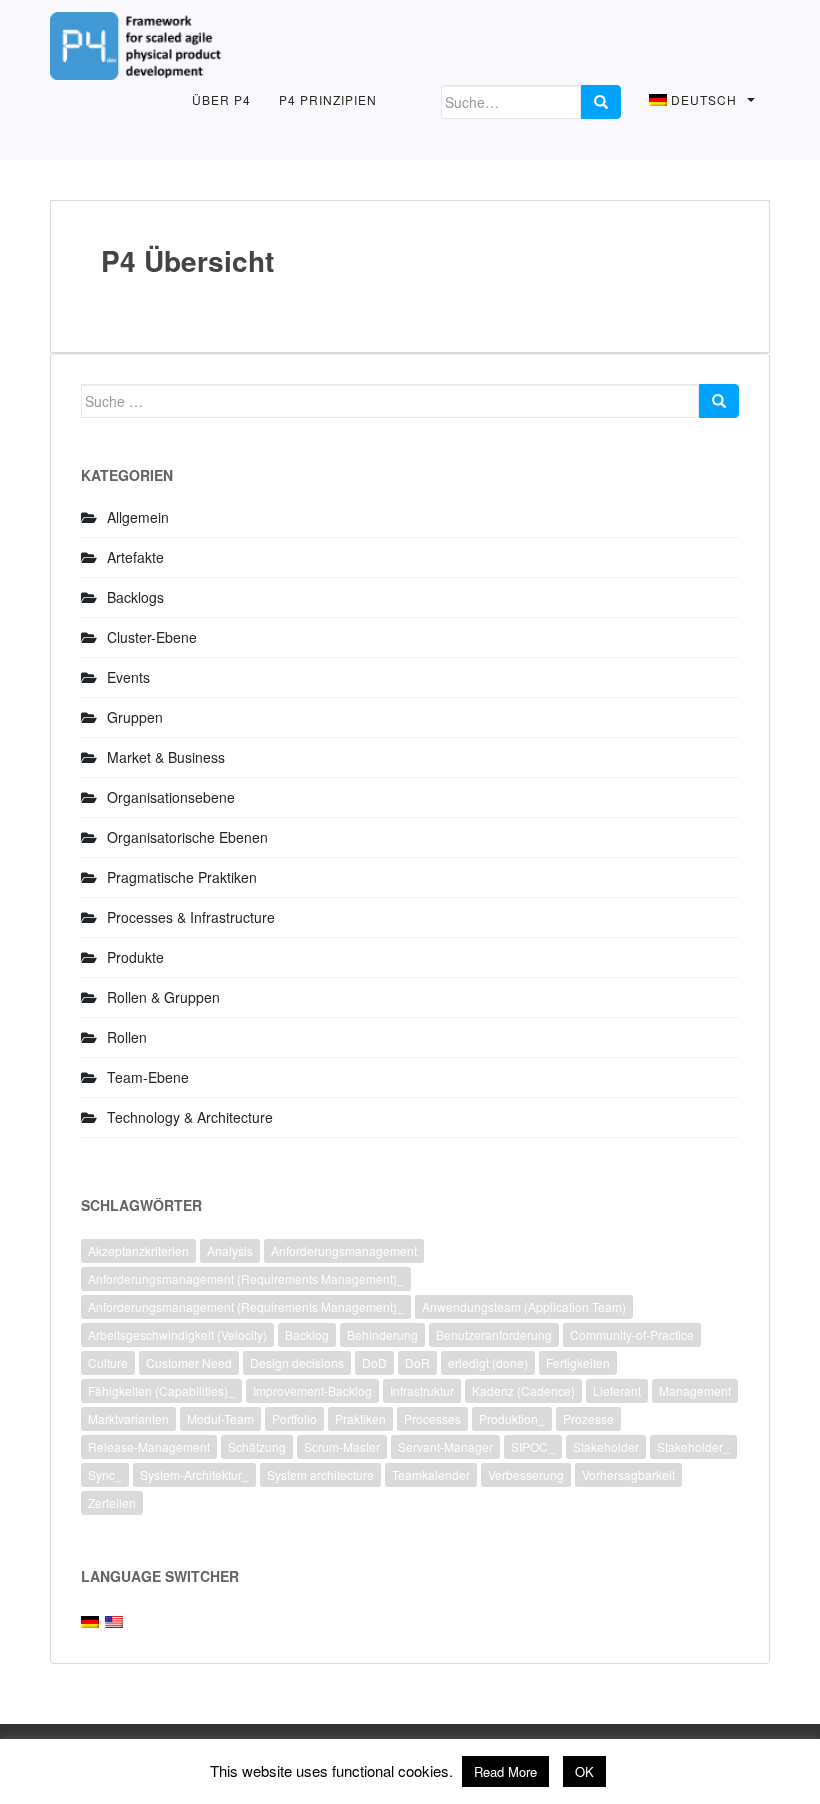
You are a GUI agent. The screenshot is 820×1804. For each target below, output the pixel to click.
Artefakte (135, 557)
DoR (417, 1362)
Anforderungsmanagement (344, 1250)
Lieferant (617, 1390)
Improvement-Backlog (312, 1390)
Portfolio (294, 1418)
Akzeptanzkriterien (138, 1250)
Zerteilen (112, 1502)
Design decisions (297, 1362)
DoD (374, 1362)
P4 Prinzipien (328, 99)
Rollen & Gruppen (163, 997)
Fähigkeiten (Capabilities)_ (161, 1390)
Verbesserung (526, 1474)
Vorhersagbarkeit (628, 1474)
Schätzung (257, 1446)
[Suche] (601, 102)
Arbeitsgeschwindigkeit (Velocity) (177, 1334)
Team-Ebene (148, 1077)
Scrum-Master (342, 1446)
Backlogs (135, 597)
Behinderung (382, 1334)
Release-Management (149, 1446)
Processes (432, 1418)
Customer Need (189, 1362)
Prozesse (588, 1418)
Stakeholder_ (693, 1446)
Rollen (127, 1037)
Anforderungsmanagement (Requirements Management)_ (246, 1278)
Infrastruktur (422, 1390)
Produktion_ (512, 1418)
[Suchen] (719, 401)
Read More (505, 1771)
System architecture (320, 1474)
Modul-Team (220, 1418)
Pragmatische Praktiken (182, 877)
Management (695, 1390)
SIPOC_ (533, 1446)
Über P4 (221, 99)
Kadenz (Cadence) (523, 1390)
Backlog (307, 1334)
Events (128, 677)
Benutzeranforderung (494, 1334)
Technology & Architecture (190, 1117)
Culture (108, 1362)
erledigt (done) (488, 1362)
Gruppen (135, 717)
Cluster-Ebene (152, 637)
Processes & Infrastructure (191, 917)
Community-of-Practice (632, 1334)
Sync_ (105, 1474)
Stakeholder (606, 1446)
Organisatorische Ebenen (187, 837)
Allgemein (138, 517)
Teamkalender (431, 1474)
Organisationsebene (171, 797)
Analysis (230, 1250)
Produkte (135, 957)
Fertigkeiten (578, 1362)
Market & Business (166, 757)
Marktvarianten (128, 1418)
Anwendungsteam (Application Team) (524, 1306)
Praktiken (360, 1418)
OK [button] (584, 1771)
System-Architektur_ (194, 1474)
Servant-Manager (445, 1446)
